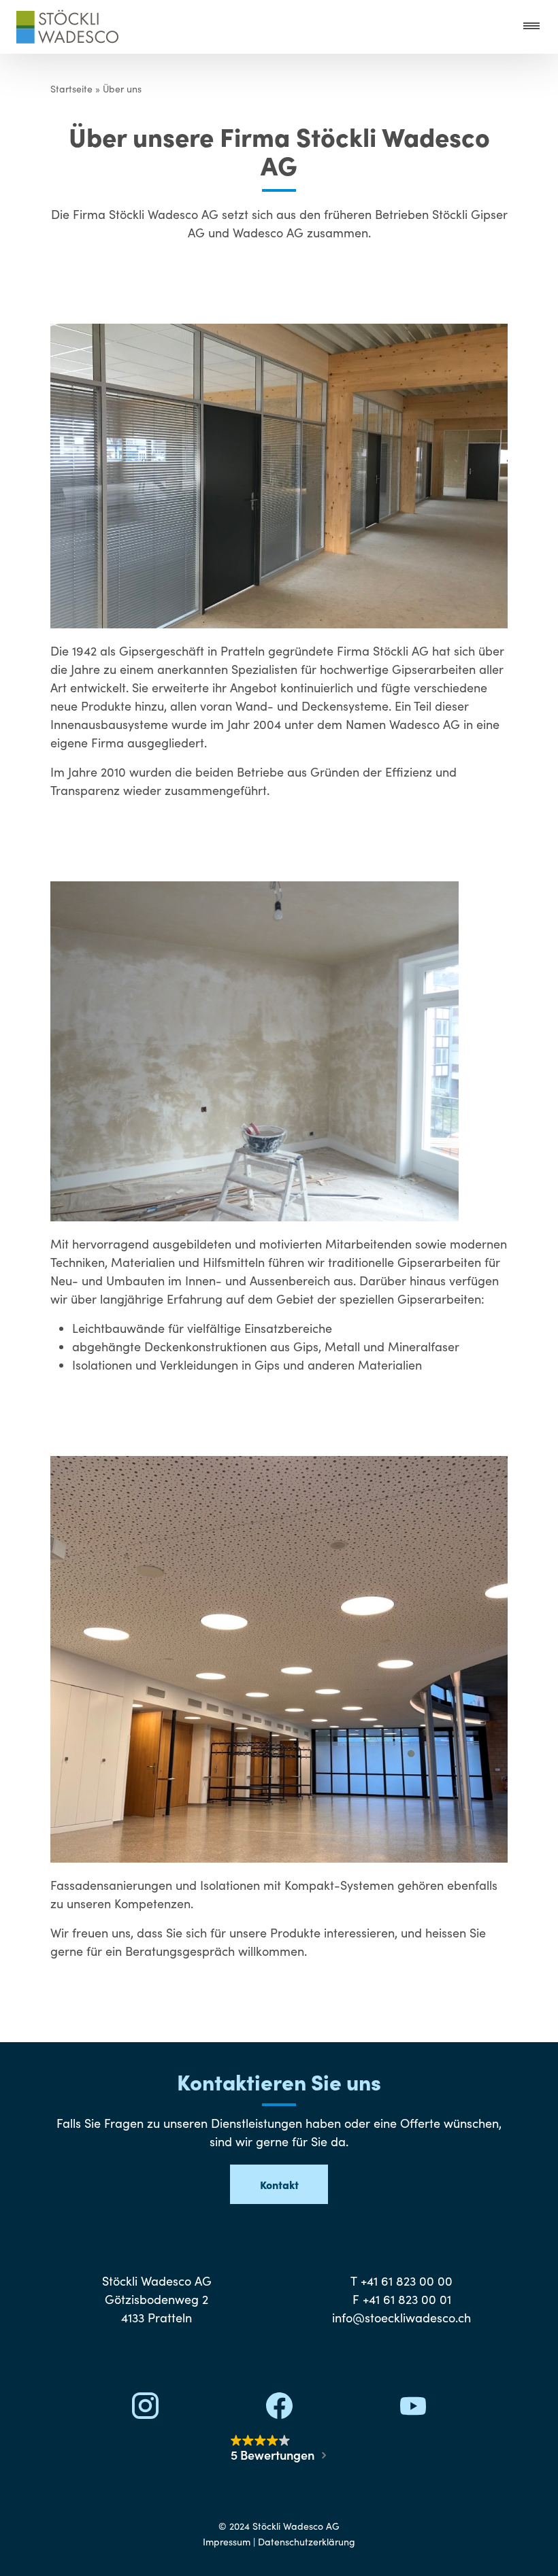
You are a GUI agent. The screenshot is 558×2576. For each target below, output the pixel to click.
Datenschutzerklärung (307, 2542)
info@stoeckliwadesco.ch (401, 2318)
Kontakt (279, 2184)
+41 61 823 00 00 (407, 2281)
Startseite (71, 89)
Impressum (227, 2542)
